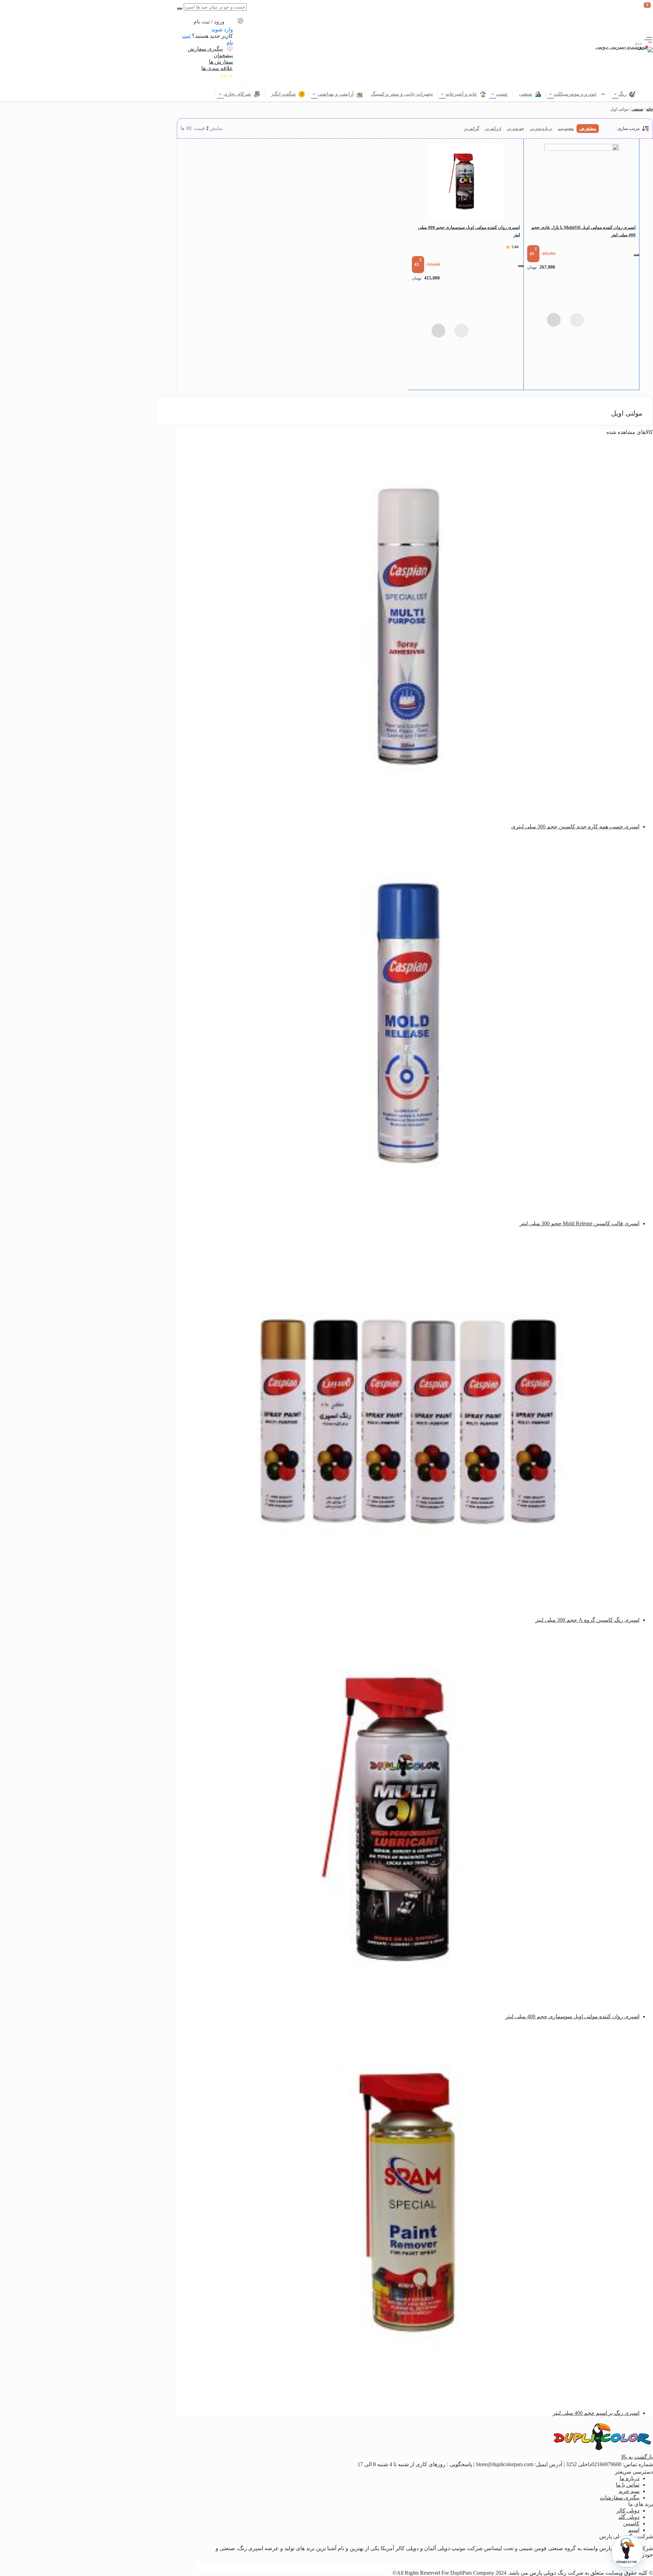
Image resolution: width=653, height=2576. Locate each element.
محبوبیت (566, 128)
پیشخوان (223, 55)
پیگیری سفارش (205, 49)
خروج (227, 75)
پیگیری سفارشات (620, 2498)
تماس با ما (628, 2485)
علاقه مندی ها (217, 68)
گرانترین (471, 128)
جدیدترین (515, 128)
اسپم (634, 2530)
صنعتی (637, 109)
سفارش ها (221, 62)
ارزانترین (493, 128)
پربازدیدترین (541, 128)
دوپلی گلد (629, 2517)
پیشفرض (588, 128)
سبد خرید (629, 2491)
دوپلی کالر (628, 2511)
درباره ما (630, 2478)
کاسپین (631, 2523)
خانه (650, 109)
